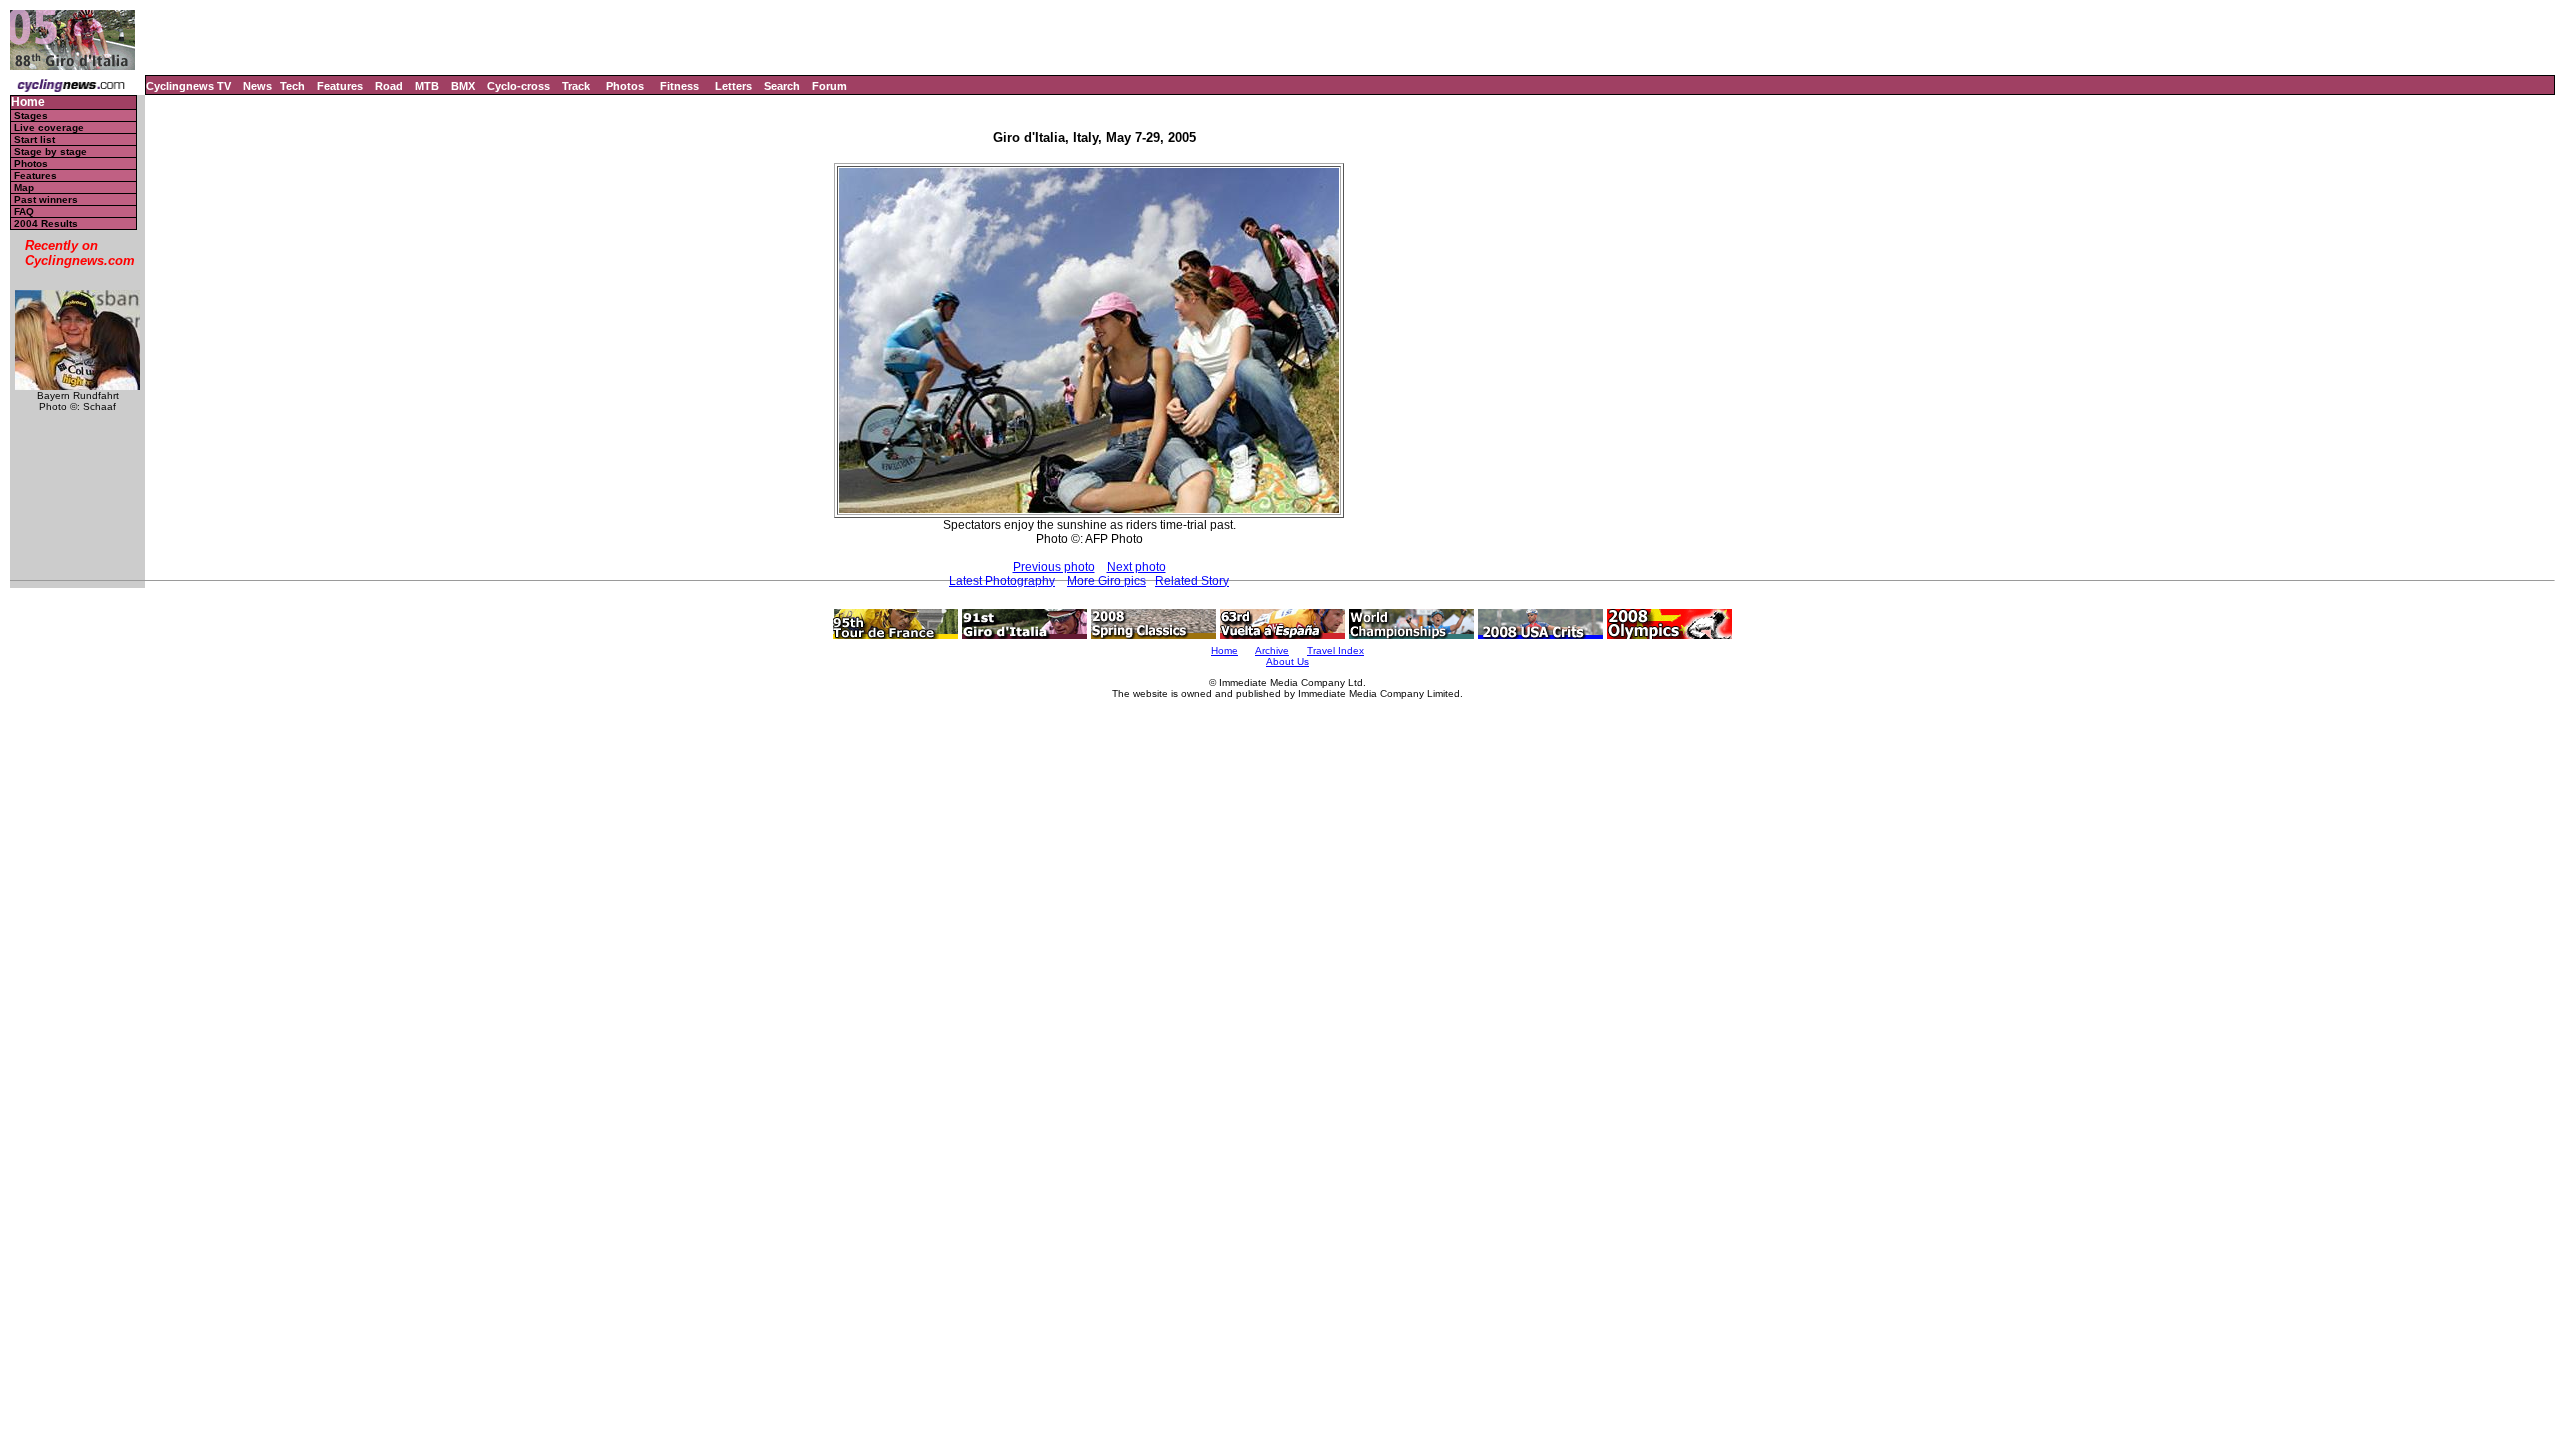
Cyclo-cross (518, 86)
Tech (292, 86)
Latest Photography (1002, 581)
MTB (427, 86)
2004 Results (46, 223)
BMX (463, 86)
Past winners (46, 199)
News (257, 86)
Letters (733, 86)
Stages (31, 115)
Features (340, 86)
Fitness (679, 86)
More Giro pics (1106, 581)
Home (28, 102)
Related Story (1192, 581)
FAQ (24, 211)
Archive (1272, 650)
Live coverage (49, 127)
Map (24, 187)
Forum (829, 86)
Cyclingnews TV (188, 86)
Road (389, 86)
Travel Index (1335, 650)
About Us (1287, 661)
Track (576, 86)
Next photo (1136, 567)
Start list (34, 139)
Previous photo (1054, 567)
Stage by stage (50, 151)
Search (782, 86)
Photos (625, 86)
